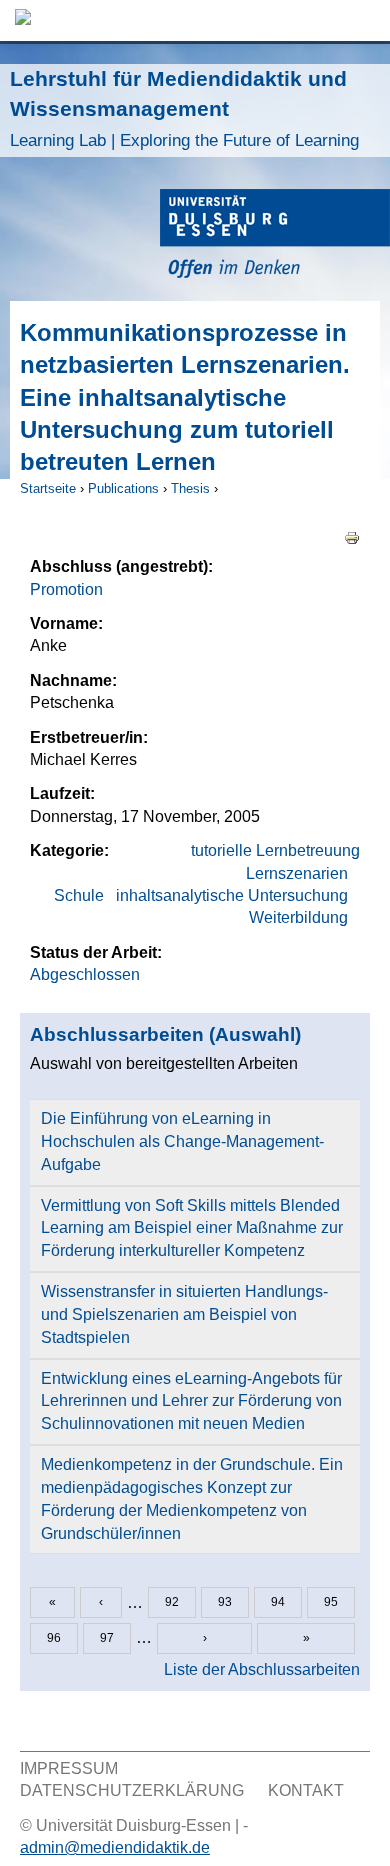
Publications (123, 488)
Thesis (190, 488)
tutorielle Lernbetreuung (275, 850)
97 (107, 1638)
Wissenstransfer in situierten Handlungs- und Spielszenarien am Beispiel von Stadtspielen (184, 1314)
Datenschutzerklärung (132, 1790)
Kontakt (306, 1790)
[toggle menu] (365, 20)
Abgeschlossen (85, 974)
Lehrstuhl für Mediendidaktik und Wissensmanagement (184, 108)
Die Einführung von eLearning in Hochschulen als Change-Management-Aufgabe (182, 1141)
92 (172, 1602)
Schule (79, 895)
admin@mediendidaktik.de (115, 1847)
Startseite (48, 488)
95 (331, 1602)
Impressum (69, 1768)
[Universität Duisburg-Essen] (275, 236)
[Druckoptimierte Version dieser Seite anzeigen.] (352, 536)
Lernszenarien (297, 873)
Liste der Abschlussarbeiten (262, 1669)
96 (54, 1638)
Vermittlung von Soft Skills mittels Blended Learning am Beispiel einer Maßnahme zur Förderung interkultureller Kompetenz (192, 1228)
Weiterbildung (298, 917)
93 (225, 1602)
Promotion (66, 589)
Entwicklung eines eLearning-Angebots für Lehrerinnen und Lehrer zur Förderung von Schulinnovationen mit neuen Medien (191, 1401)
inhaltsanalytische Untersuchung (232, 895)
